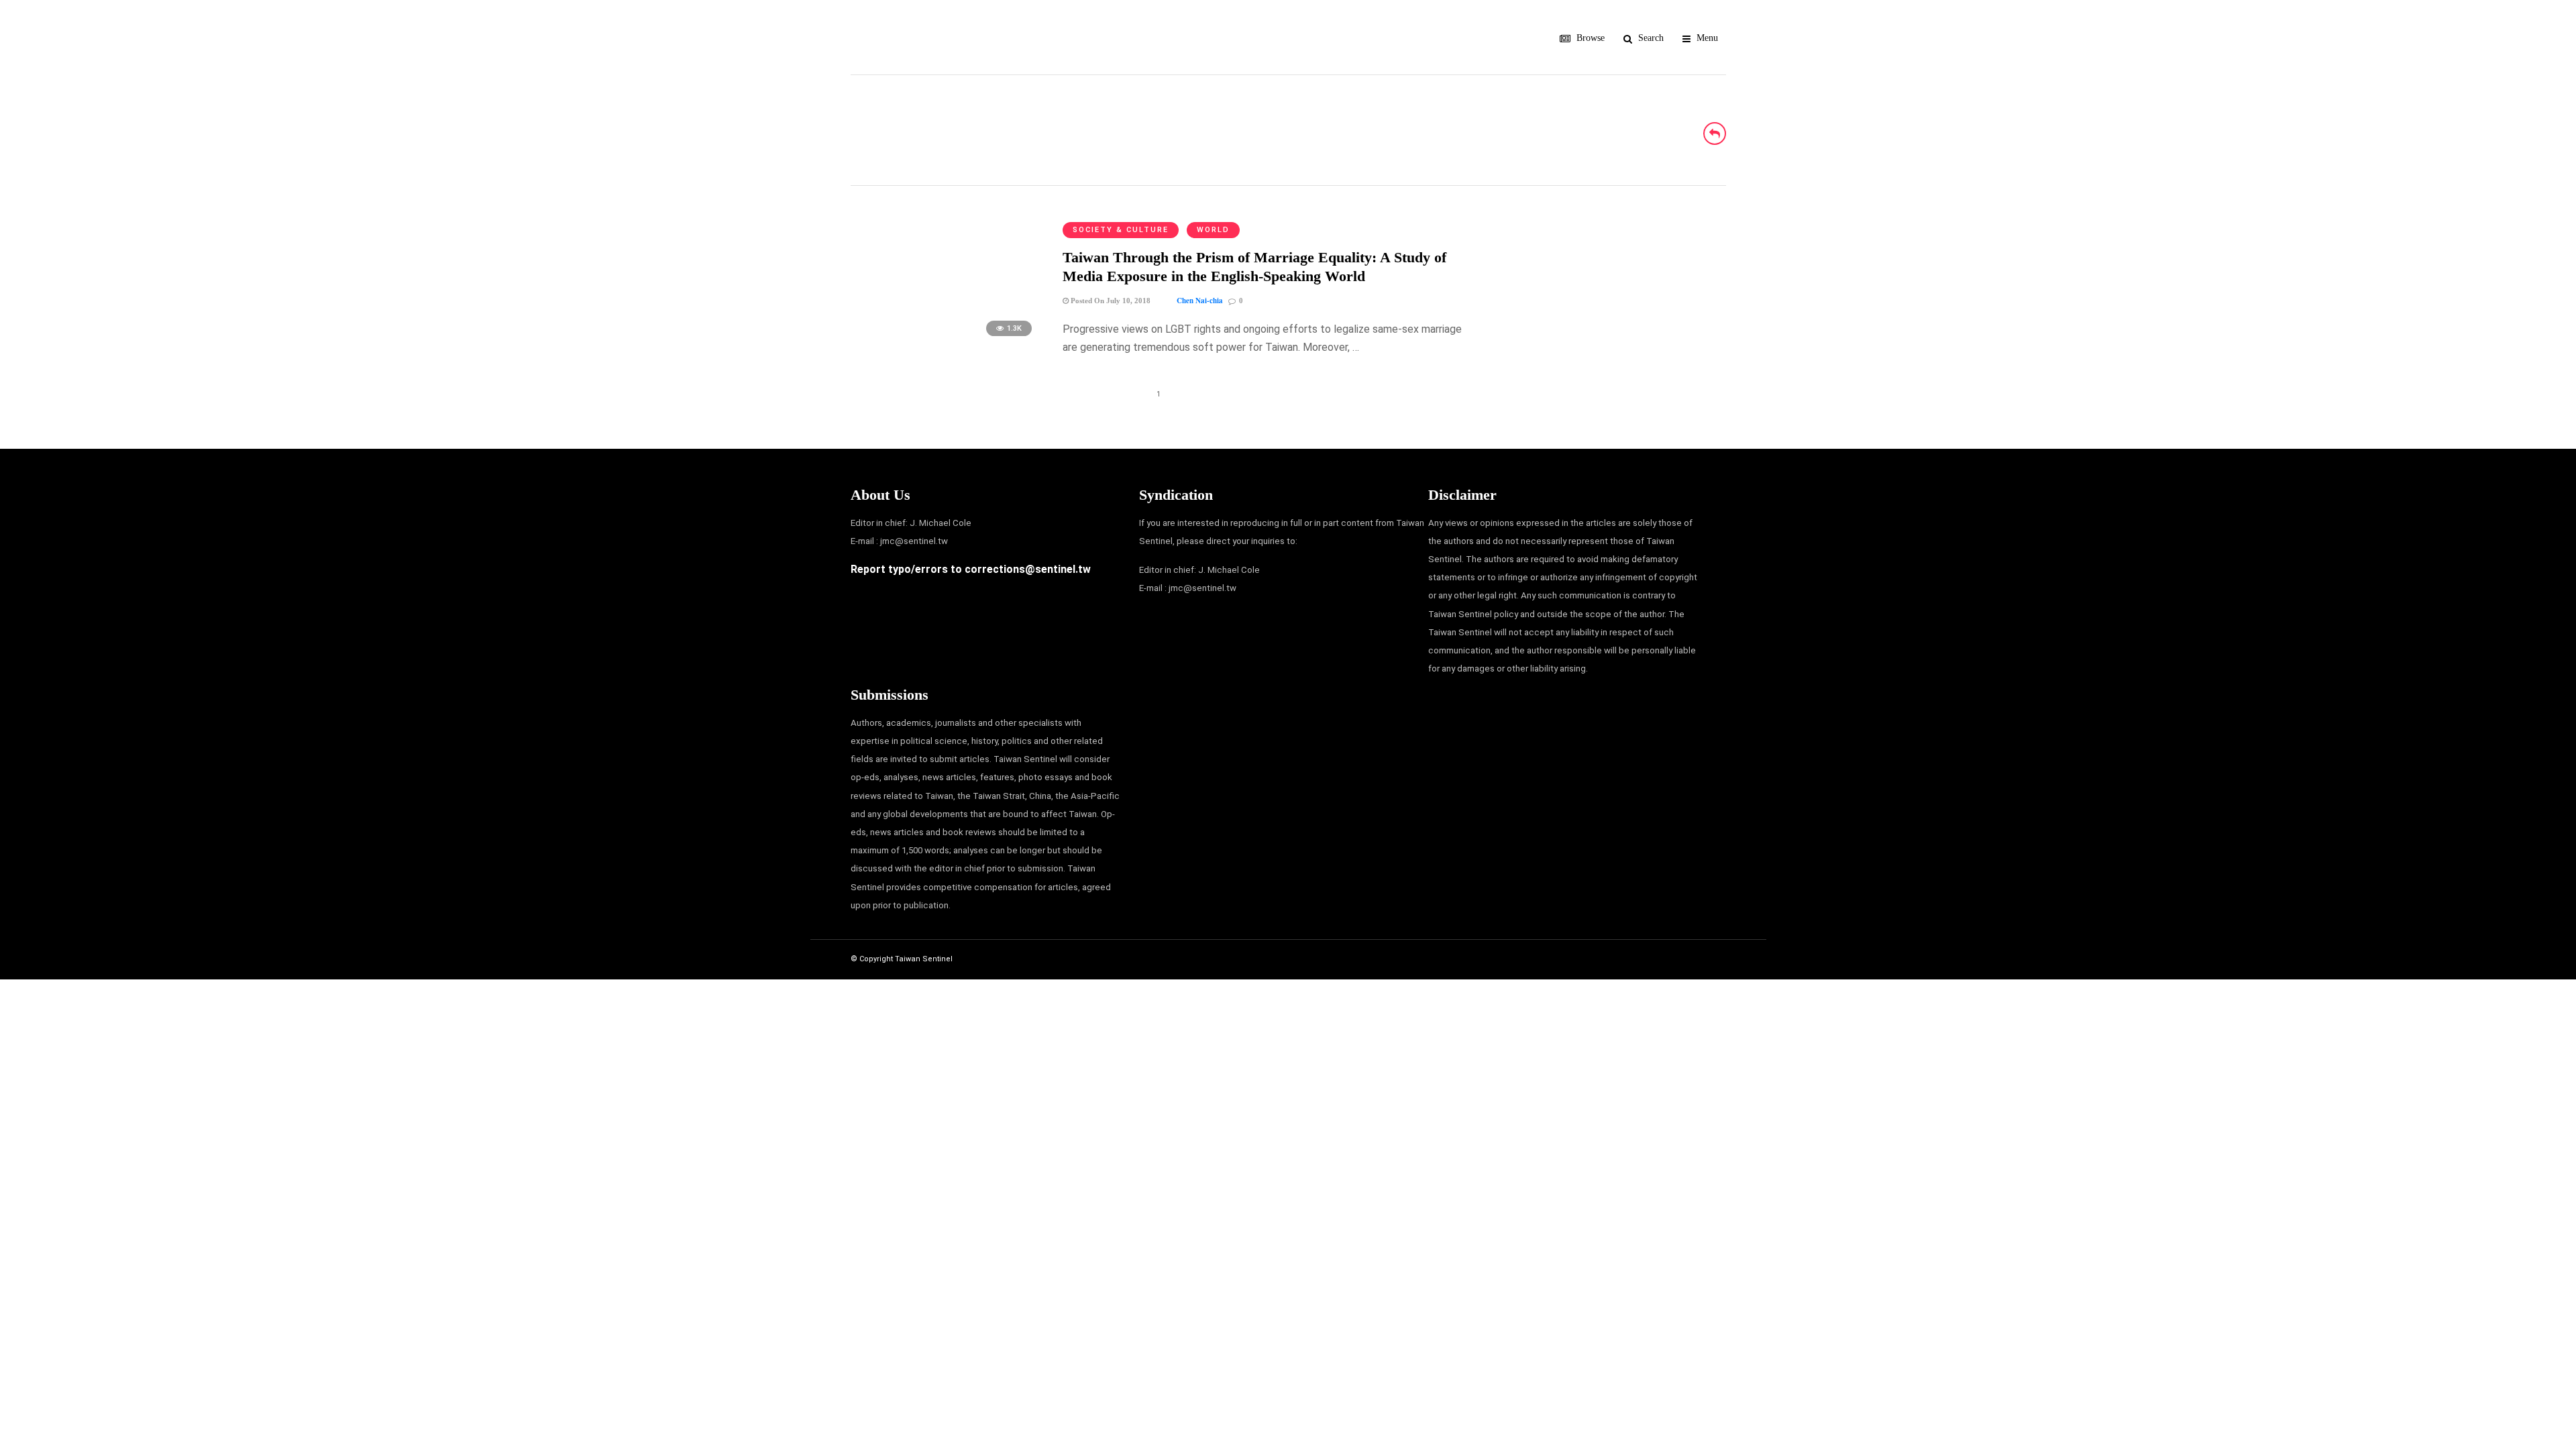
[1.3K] (946, 342)
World (1213, 230)
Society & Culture (1121, 230)
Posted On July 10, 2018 (1110, 301)
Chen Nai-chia (1200, 301)
